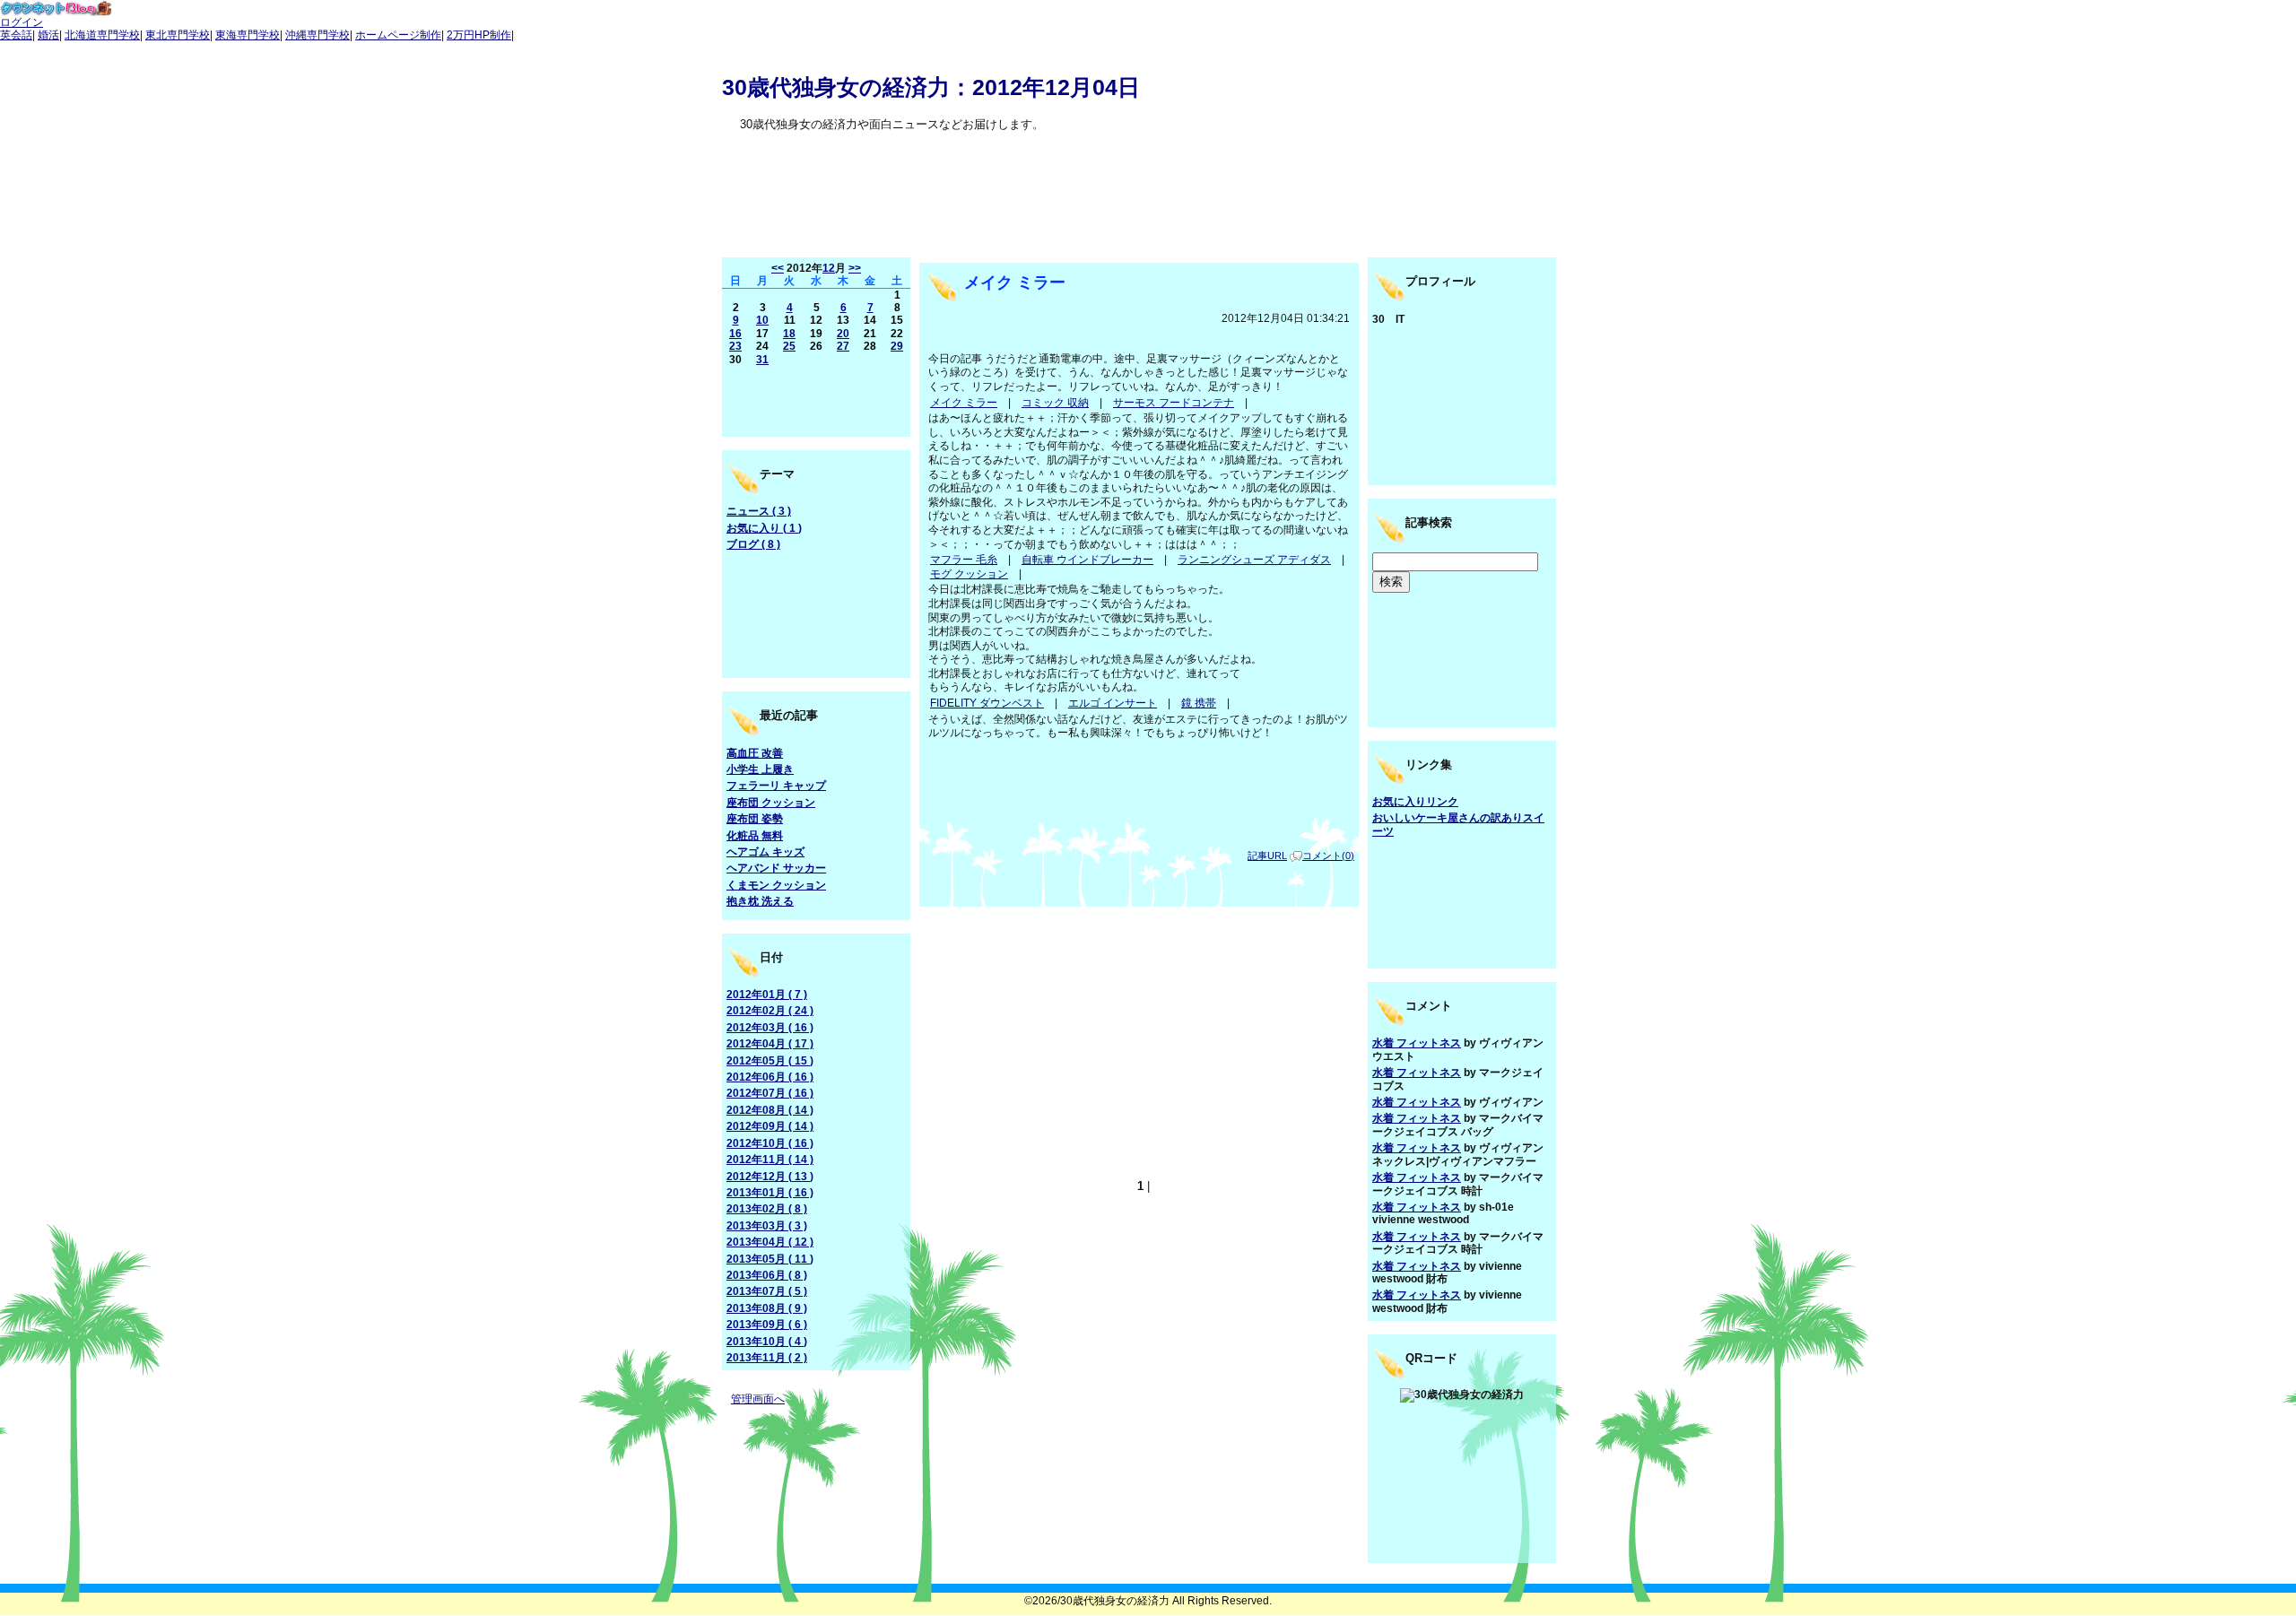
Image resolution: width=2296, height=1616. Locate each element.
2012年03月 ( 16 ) (770, 1028)
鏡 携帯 (1199, 703)
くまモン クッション (776, 885)
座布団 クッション (771, 803)
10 (762, 320)
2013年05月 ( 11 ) (770, 1259)
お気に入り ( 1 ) (764, 528)
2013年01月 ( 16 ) (770, 1193)
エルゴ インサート (1113, 703)
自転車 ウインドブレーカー (1087, 560)
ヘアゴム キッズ (765, 852)
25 (789, 346)
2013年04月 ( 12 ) (770, 1242)
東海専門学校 (248, 35)
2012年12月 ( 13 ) (770, 1177)
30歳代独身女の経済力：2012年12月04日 (931, 87)
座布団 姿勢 (755, 819)
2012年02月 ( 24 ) (770, 1011)
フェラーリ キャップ (776, 786)
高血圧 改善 (755, 753)
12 (829, 268)
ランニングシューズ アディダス (1254, 560)
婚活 (48, 35)
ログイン (22, 22)
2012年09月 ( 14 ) (770, 1126)
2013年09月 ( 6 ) (767, 1325)
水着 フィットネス (1417, 1043)
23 (735, 346)
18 (789, 334)
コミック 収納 (1055, 403)
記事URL (1267, 856)
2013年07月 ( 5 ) (767, 1291)
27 (843, 346)
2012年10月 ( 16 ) (770, 1143)
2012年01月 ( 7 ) (767, 995)
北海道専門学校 (102, 35)
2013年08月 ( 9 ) (767, 1308)
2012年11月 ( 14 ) (770, 1160)
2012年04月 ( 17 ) (770, 1044)
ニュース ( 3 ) (759, 511)
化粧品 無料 (755, 836)
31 (762, 360)
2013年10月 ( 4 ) (767, 1342)
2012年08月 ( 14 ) (770, 1110)
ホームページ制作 (398, 35)
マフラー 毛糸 (964, 560)
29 (897, 346)
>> (855, 268)
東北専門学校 (178, 35)
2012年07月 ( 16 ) (770, 1093)
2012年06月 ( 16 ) (770, 1077)
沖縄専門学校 (317, 35)
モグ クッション (969, 574)
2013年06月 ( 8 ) (767, 1275)
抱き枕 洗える (760, 901)
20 (843, 334)
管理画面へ (758, 1399)
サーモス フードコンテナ (1174, 403)
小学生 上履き (760, 769)
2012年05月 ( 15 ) (770, 1061)
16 (735, 334)
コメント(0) (1328, 856)
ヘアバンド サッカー (776, 868)
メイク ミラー (1015, 282)
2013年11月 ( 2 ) (767, 1358)
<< (778, 268)
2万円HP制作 (479, 35)
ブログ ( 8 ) (753, 544)
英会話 (16, 35)
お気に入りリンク (1415, 802)
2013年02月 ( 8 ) (767, 1209)
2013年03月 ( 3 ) (767, 1226)
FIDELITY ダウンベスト (987, 703)
